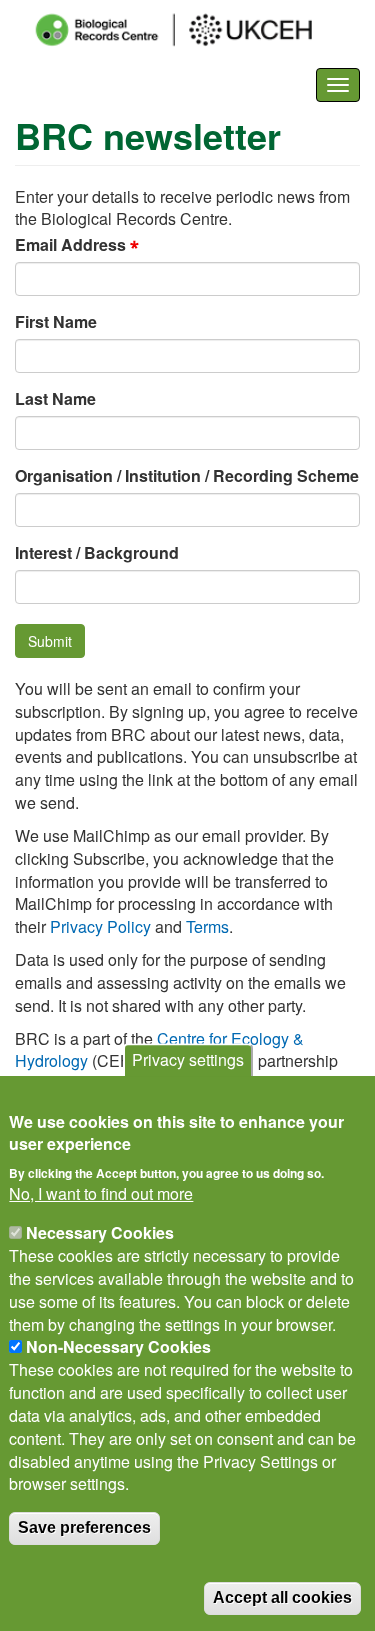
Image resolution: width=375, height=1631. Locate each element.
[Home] (192, 30)
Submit (50, 641)
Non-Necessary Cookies (118, 1346)
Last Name (55, 399)
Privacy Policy (100, 926)
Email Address (70, 245)
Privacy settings (188, 1059)
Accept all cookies (282, 1597)
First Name (56, 322)
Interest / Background (97, 553)
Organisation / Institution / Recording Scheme (187, 476)
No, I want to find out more (101, 1194)
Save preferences (84, 1527)
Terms (207, 926)
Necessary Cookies (100, 1232)
